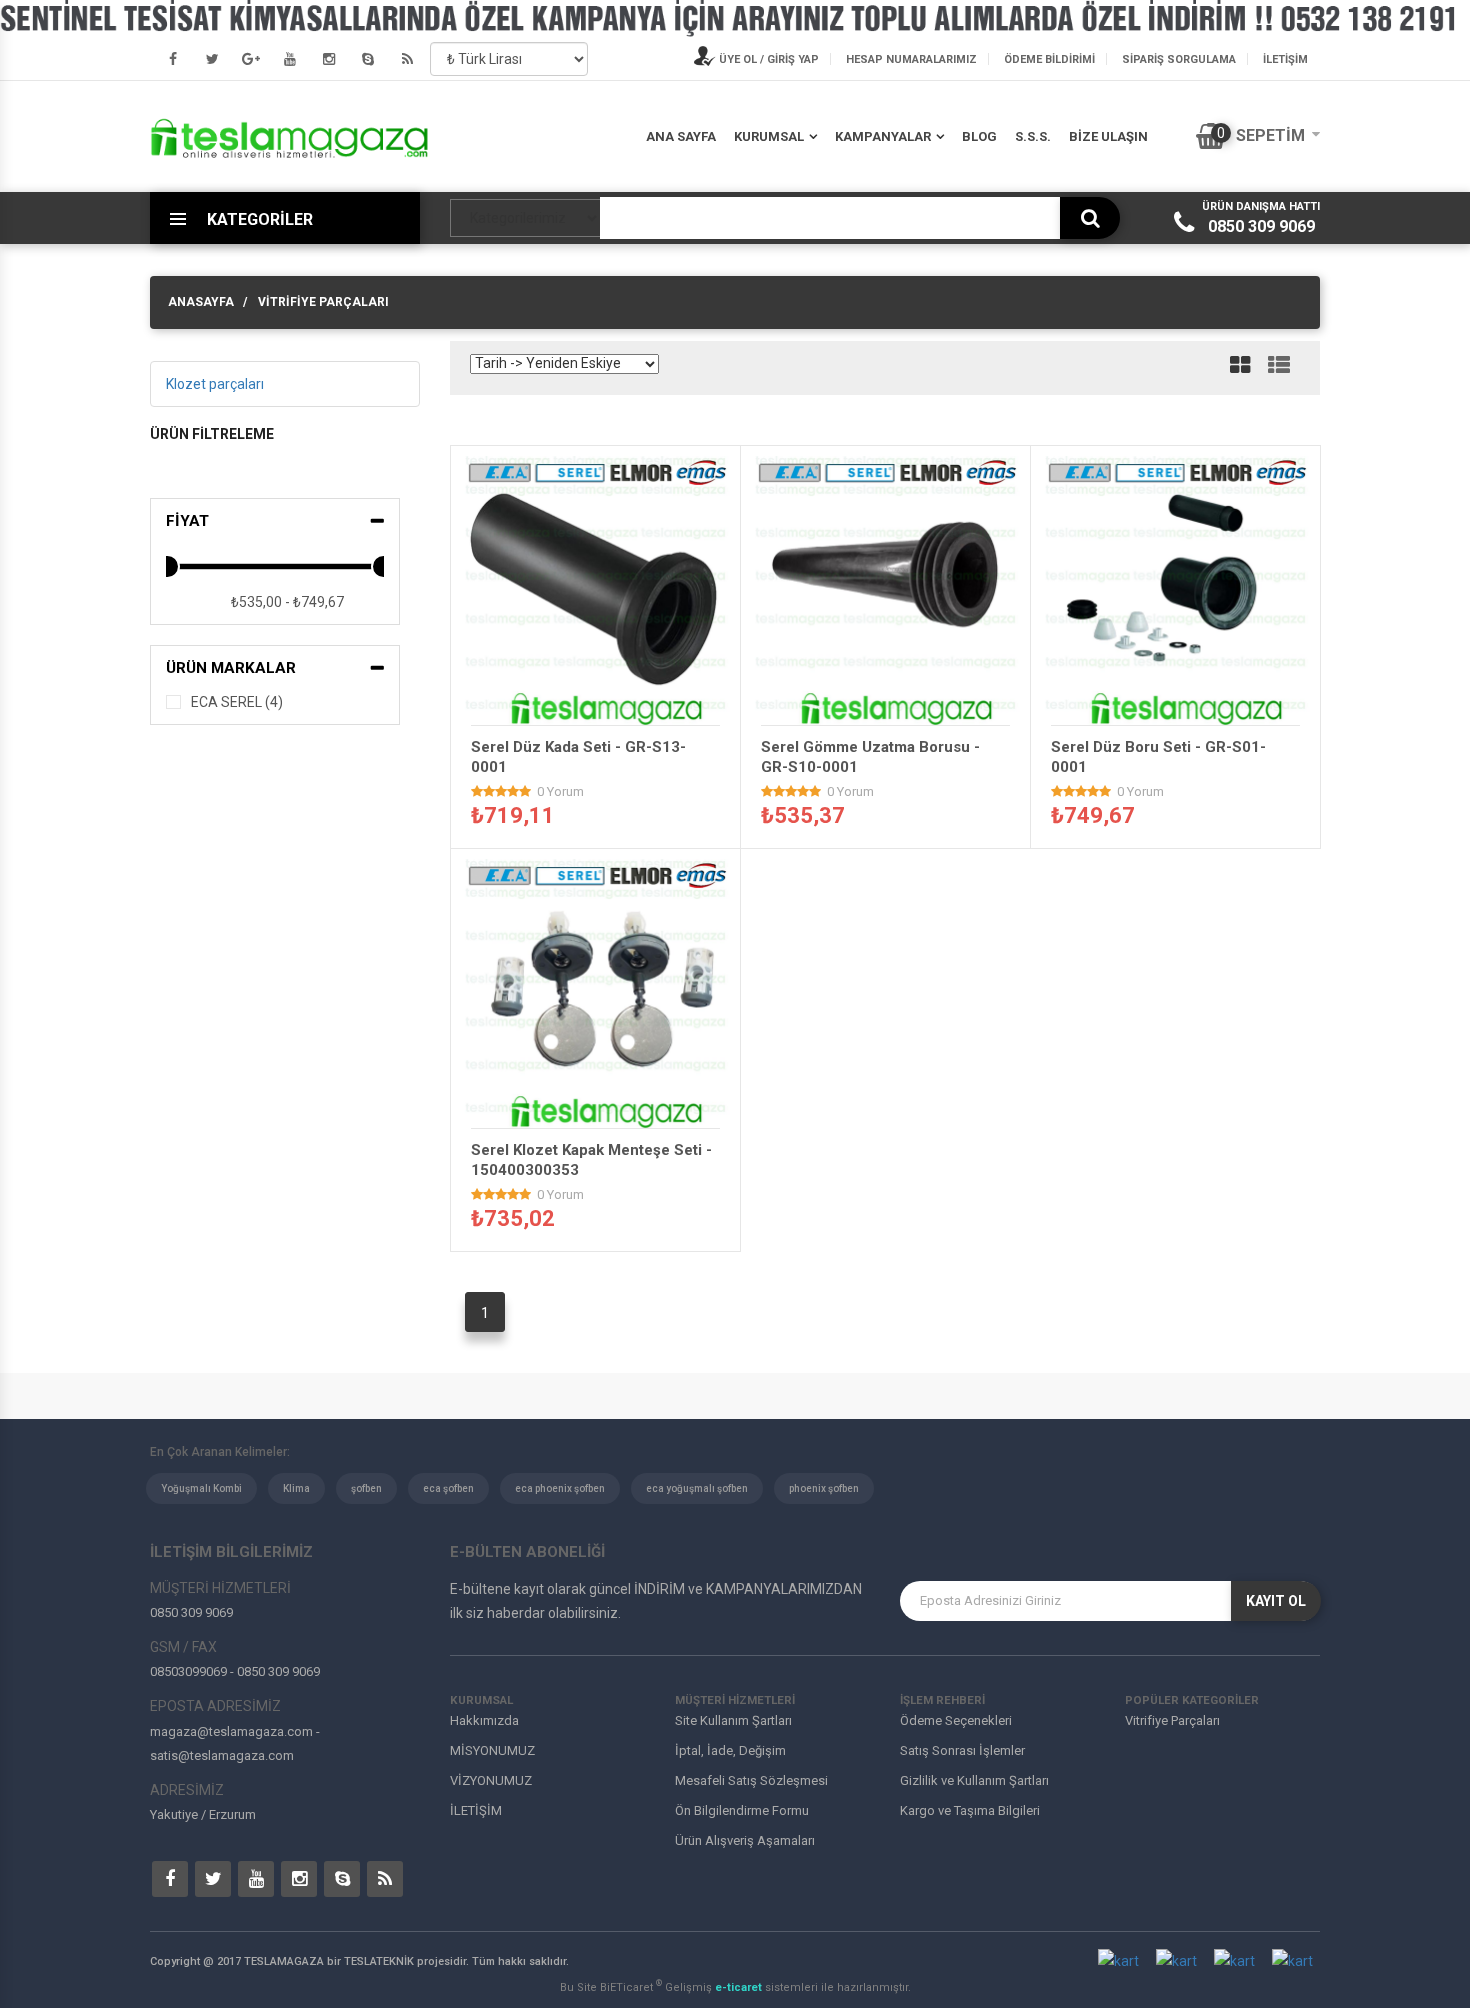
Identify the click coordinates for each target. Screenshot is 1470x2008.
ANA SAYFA (681, 136)
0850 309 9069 (1261, 226)
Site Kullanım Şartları (733, 1720)
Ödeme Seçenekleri (956, 1720)
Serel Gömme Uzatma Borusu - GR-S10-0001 (870, 757)
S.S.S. (1033, 136)
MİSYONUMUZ (492, 1750)
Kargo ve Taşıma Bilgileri (970, 1810)
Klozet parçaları (215, 384)
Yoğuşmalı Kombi (201, 1488)
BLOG (979, 136)
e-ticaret (740, 1987)
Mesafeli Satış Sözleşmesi (751, 1780)
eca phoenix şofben (560, 1488)
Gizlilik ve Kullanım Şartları (974, 1780)
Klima (296, 1488)
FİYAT (187, 521)
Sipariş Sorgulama (1179, 59)
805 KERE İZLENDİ (602, 1110)
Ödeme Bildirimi (1049, 59)
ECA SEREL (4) (237, 702)
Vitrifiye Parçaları (323, 302)
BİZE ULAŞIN (1108, 136)
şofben (366, 1488)
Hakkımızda (484, 1720)
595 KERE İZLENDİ (1182, 707)
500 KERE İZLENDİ (892, 707)
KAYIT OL (1276, 1601)
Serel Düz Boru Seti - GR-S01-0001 (1158, 757)
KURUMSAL (769, 136)
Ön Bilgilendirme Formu (742, 1810)
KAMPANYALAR (883, 136)
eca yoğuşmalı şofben (697, 1488)
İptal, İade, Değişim (730, 1750)
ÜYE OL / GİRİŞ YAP (767, 59)
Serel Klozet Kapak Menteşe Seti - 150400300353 (591, 1160)
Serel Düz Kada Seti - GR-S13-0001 (578, 757)
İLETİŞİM (1285, 59)
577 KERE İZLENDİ (602, 707)
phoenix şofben (824, 1488)
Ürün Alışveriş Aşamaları (745, 1840)
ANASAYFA (201, 302)
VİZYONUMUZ (491, 1780)
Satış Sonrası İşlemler (962, 1750)
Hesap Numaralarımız (911, 59)
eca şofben (448, 1488)
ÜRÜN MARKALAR (231, 668)
